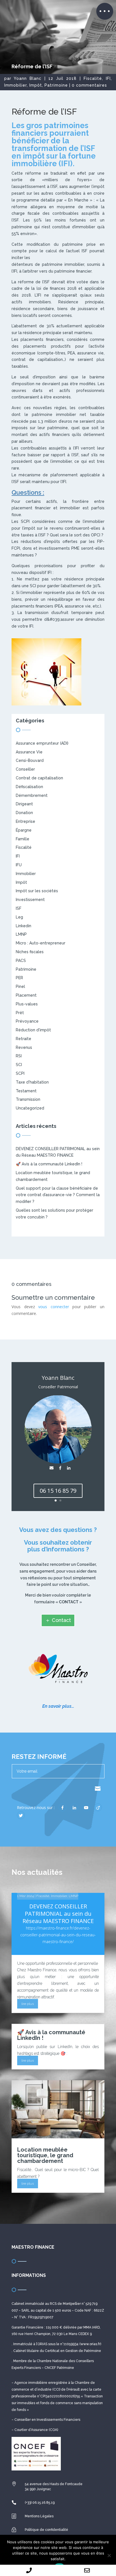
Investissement (30, 900)
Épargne (24, 830)
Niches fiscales (30, 952)
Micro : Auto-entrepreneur (41, 943)
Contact (61, 1620)
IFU (19, 865)
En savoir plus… (58, 1706)
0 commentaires (89, 85)
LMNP (21, 934)
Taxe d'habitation (32, 1082)
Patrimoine (56, 85)
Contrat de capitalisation (39, 778)
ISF (19, 908)
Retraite (24, 1039)
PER (19, 978)
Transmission (28, 1099)
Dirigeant (24, 804)
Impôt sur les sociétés (37, 891)
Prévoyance (27, 1021)
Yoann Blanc (28, 78)
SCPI (20, 1073)
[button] (105, 11)
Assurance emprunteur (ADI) (42, 743)
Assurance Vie (29, 752)
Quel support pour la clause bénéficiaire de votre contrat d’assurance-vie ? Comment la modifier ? (58, 1195)
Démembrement (32, 795)
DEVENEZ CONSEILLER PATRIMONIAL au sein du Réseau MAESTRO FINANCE (58, 1914)
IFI (108, 78)
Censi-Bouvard (30, 760)
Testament (26, 1091)
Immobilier (15, 85)
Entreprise (25, 821)
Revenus (24, 1047)
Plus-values (27, 1004)
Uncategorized (30, 1108)
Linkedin (24, 926)
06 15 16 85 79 (58, 1491)
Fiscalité (93, 78)
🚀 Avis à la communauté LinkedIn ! (49, 1164)
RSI (19, 1056)
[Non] (109, 2555)
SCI (19, 1065)
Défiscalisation (29, 787)
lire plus (28, 2004)
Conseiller (25, 769)
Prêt (20, 1013)
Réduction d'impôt (33, 1030)
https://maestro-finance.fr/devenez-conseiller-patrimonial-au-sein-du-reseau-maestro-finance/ (58, 1935)
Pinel (20, 986)
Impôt (36, 85)
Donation (24, 813)
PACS (21, 961)
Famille (23, 839)
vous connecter (53, 1307)
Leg (19, 917)
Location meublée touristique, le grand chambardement (45, 2155)
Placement (26, 995)
